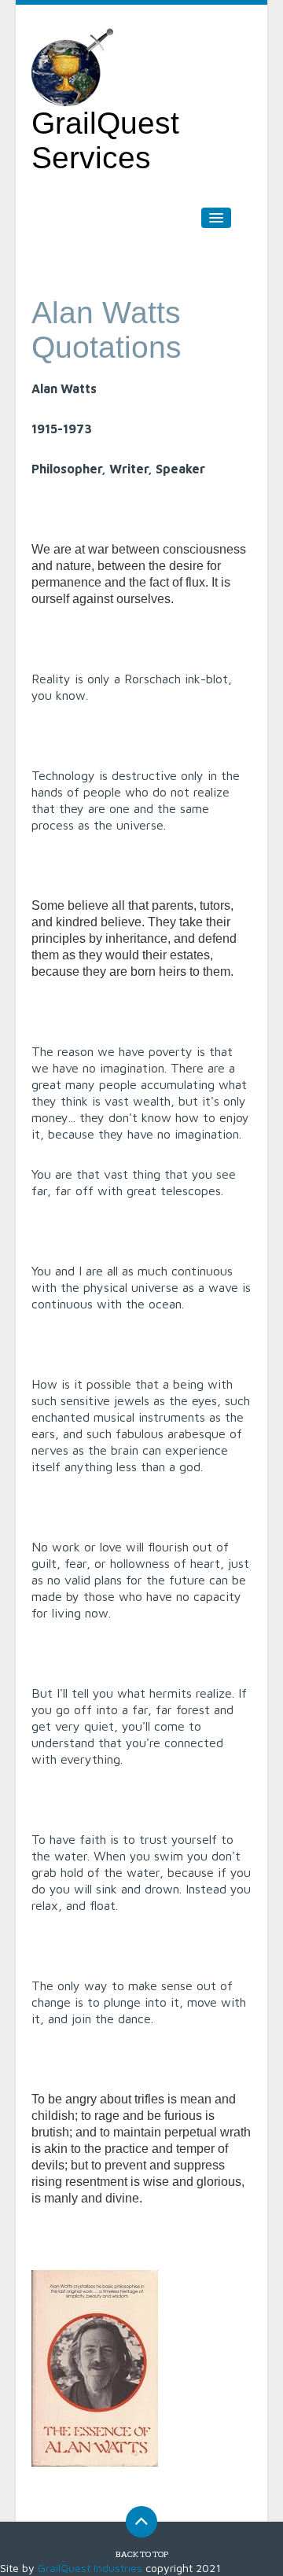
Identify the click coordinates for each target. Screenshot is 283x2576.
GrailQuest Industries (90, 2568)
